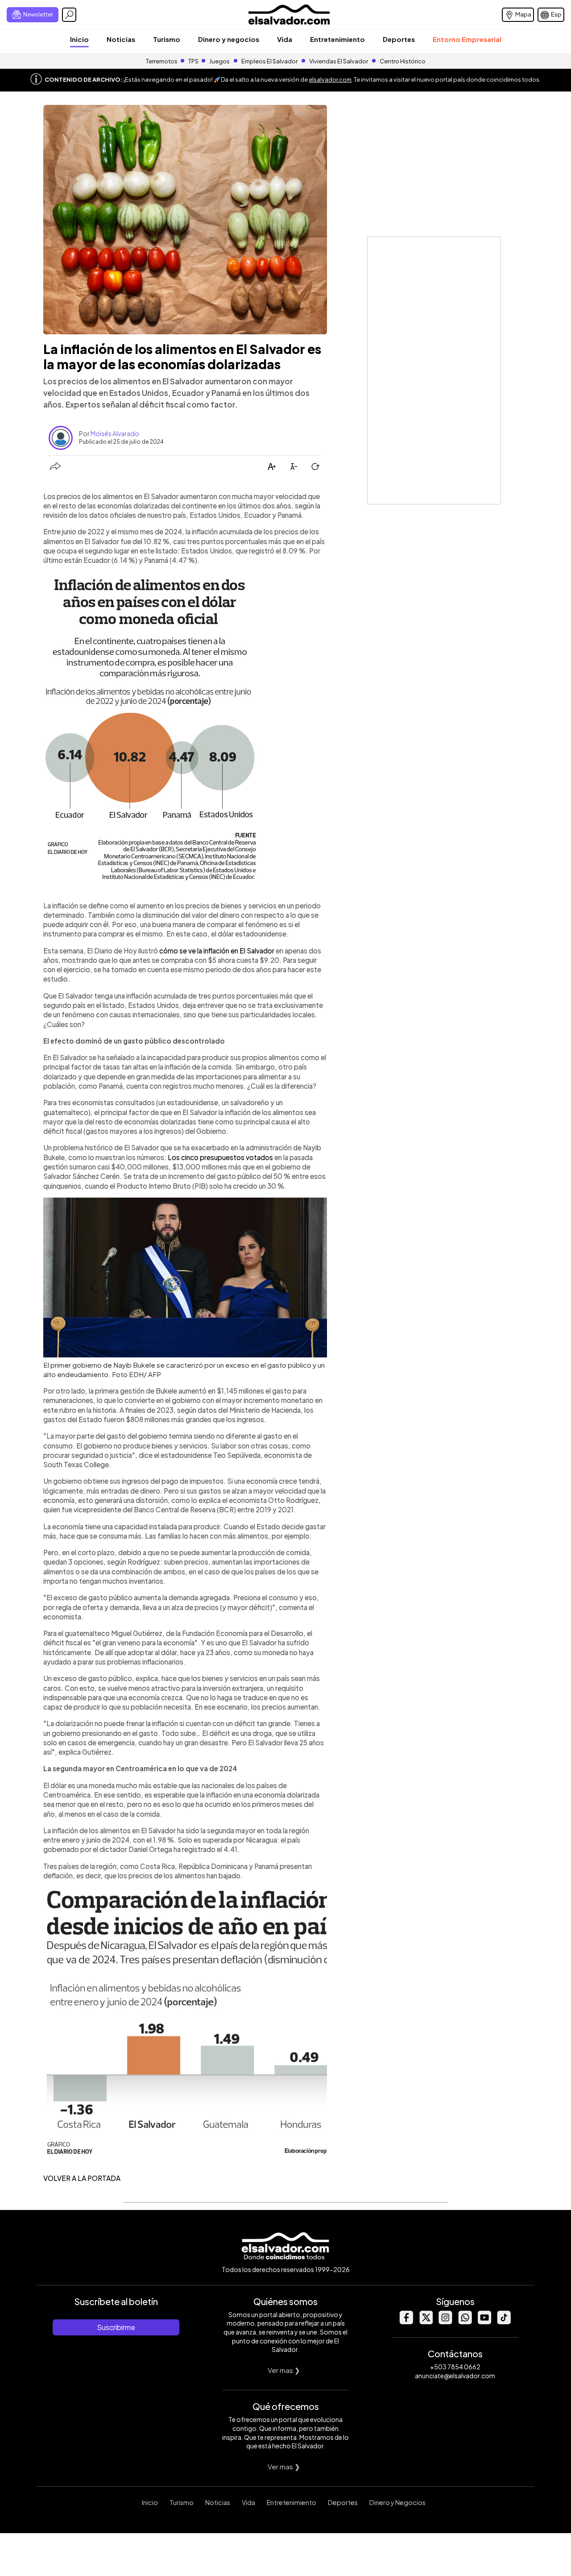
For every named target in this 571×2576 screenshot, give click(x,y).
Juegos (219, 61)
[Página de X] (426, 2322)
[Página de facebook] (406, 2322)
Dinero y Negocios (397, 2502)
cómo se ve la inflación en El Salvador (217, 951)
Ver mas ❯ (284, 2370)
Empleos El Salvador (269, 61)
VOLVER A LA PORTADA (82, 2178)
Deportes (399, 39)
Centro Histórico (403, 61)
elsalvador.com (330, 79)
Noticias (121, 39)
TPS (193, 61)
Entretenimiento (337, 39)
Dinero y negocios (229, 39)
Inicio (79, 39)
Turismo (167, 39)
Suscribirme (116, 2327)
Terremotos (162, 61)
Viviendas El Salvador (339, 61)
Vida (285, 39)
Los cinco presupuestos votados (220, 1157)
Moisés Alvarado (115, 433)
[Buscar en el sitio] (69, 15)
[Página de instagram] (445, 2322)
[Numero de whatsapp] (465, 2322)
